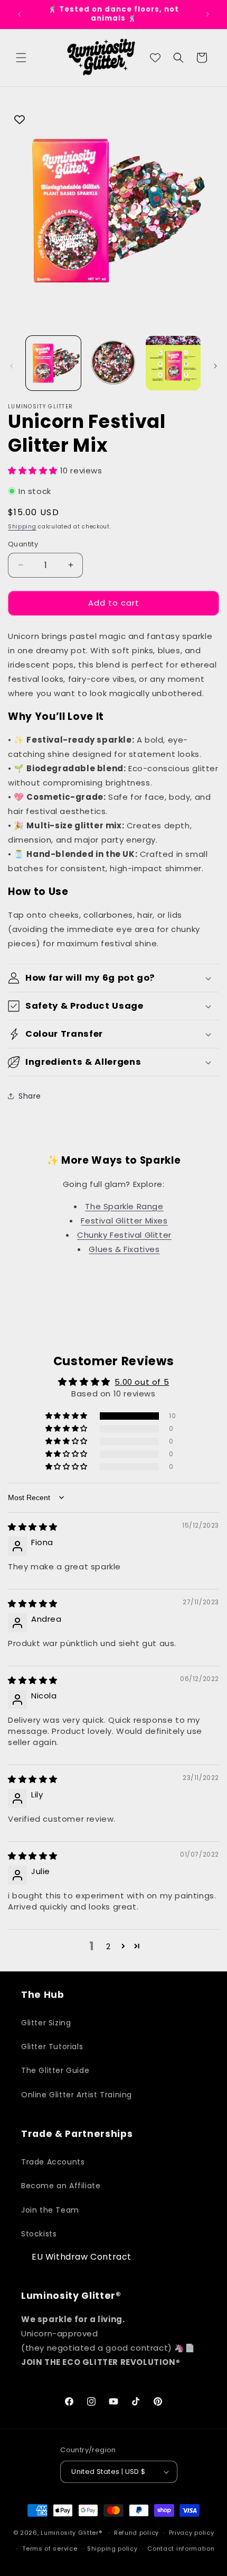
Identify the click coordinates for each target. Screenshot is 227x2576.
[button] (21, 58)
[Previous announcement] (20, 14)
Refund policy (136, 2533)
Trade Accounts (53, 2162)
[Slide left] (12, 366)
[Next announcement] (207, 14)
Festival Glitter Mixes (124, 1221)
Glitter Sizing (46, 2023)
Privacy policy (192, 2533)
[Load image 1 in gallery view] (53, 363)
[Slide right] (215, 366)
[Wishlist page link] (155, 58)
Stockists (39, 2234)
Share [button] (30, 1096)
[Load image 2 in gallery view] (113, 363)
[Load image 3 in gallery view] (173, 363)
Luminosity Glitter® (71, 2533)
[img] (33, 1527)
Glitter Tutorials (52, 2047)
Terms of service (50, 2548)
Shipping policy (112, 2548)
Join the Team (50, 2210)
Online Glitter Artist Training (77, 2095)
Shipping (22, 527)
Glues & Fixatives (124, 1249)
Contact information (181, 2548)
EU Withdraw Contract (82, 2257)
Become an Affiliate (61, 2186)
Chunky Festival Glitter (124, 1235)
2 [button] (108, 1946)
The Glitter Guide (55, 2070)
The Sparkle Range (124, 1206)
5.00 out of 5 (142, 1382)
